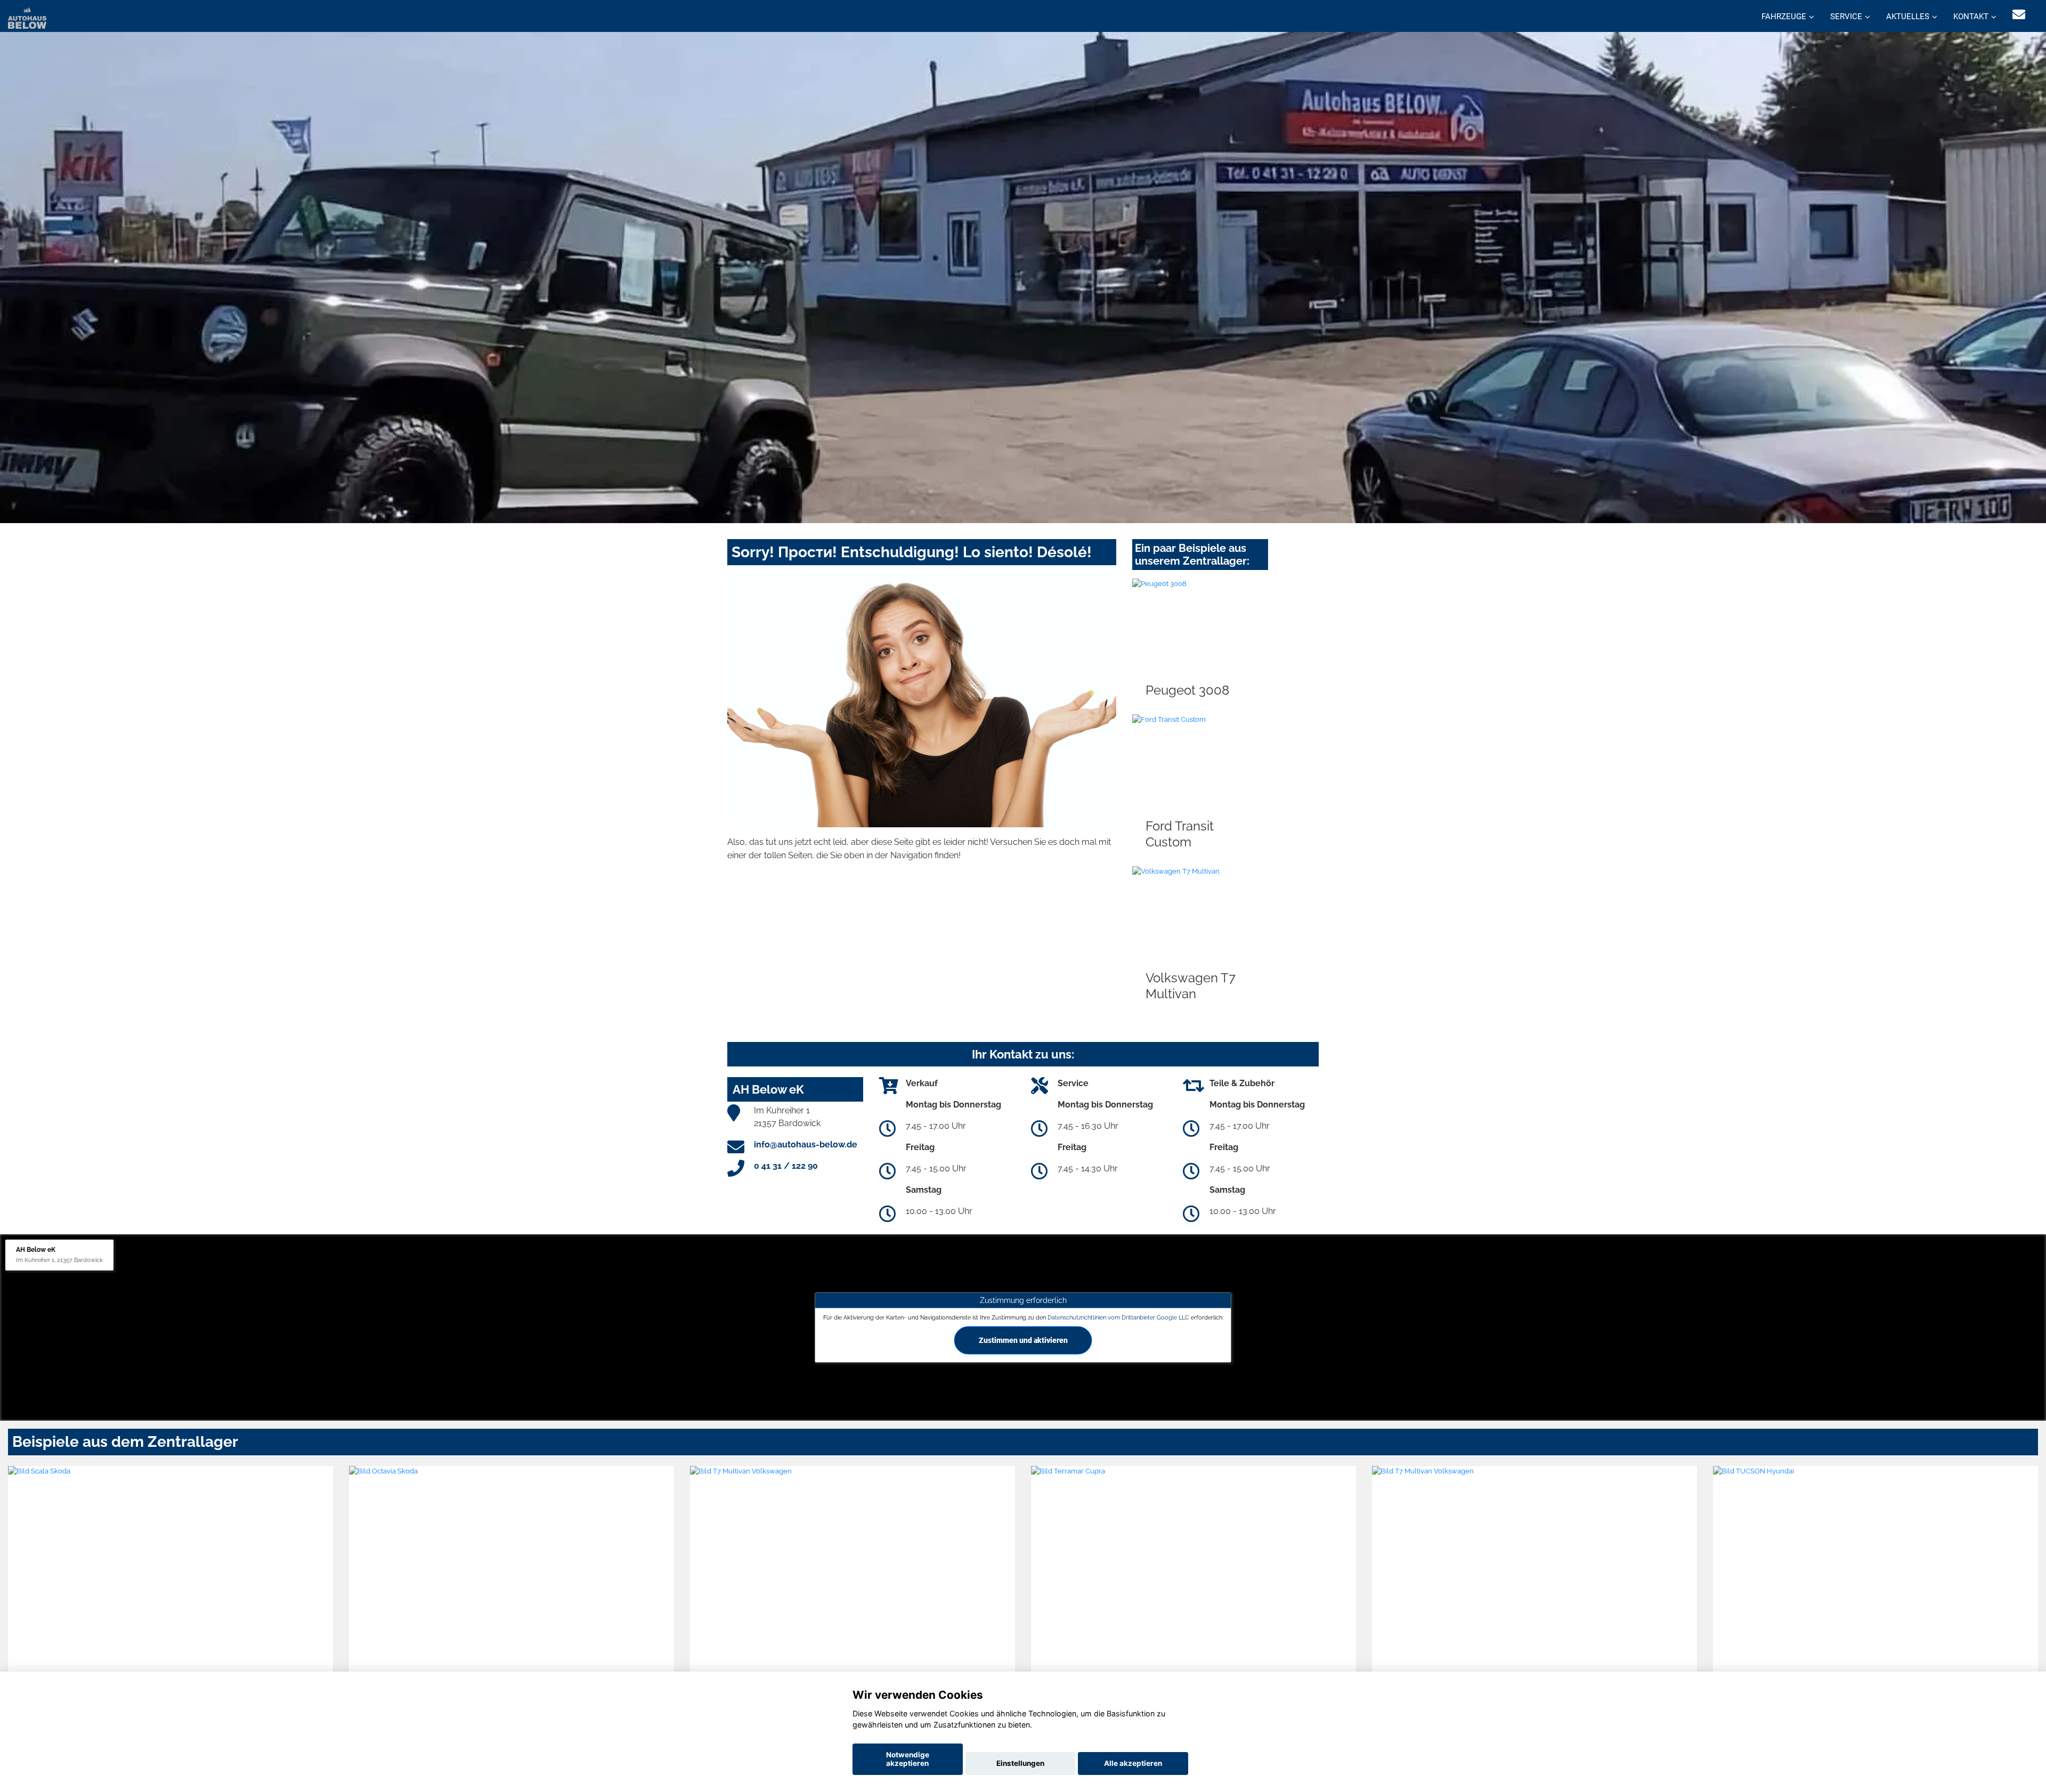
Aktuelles (1908, 17)
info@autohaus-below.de (806, 1145)
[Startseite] (27, 17)
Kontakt (1971, 17)
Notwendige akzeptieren (908, 1759)
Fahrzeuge (1784, 17)
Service (1846, 17)
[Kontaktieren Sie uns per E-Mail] (2019, 15)
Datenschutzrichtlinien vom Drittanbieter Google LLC (1118, 1317)
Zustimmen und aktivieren (1023, 1340)
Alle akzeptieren (1133, 1763)
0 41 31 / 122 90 (786, 1166)
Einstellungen (1020, 1763)
